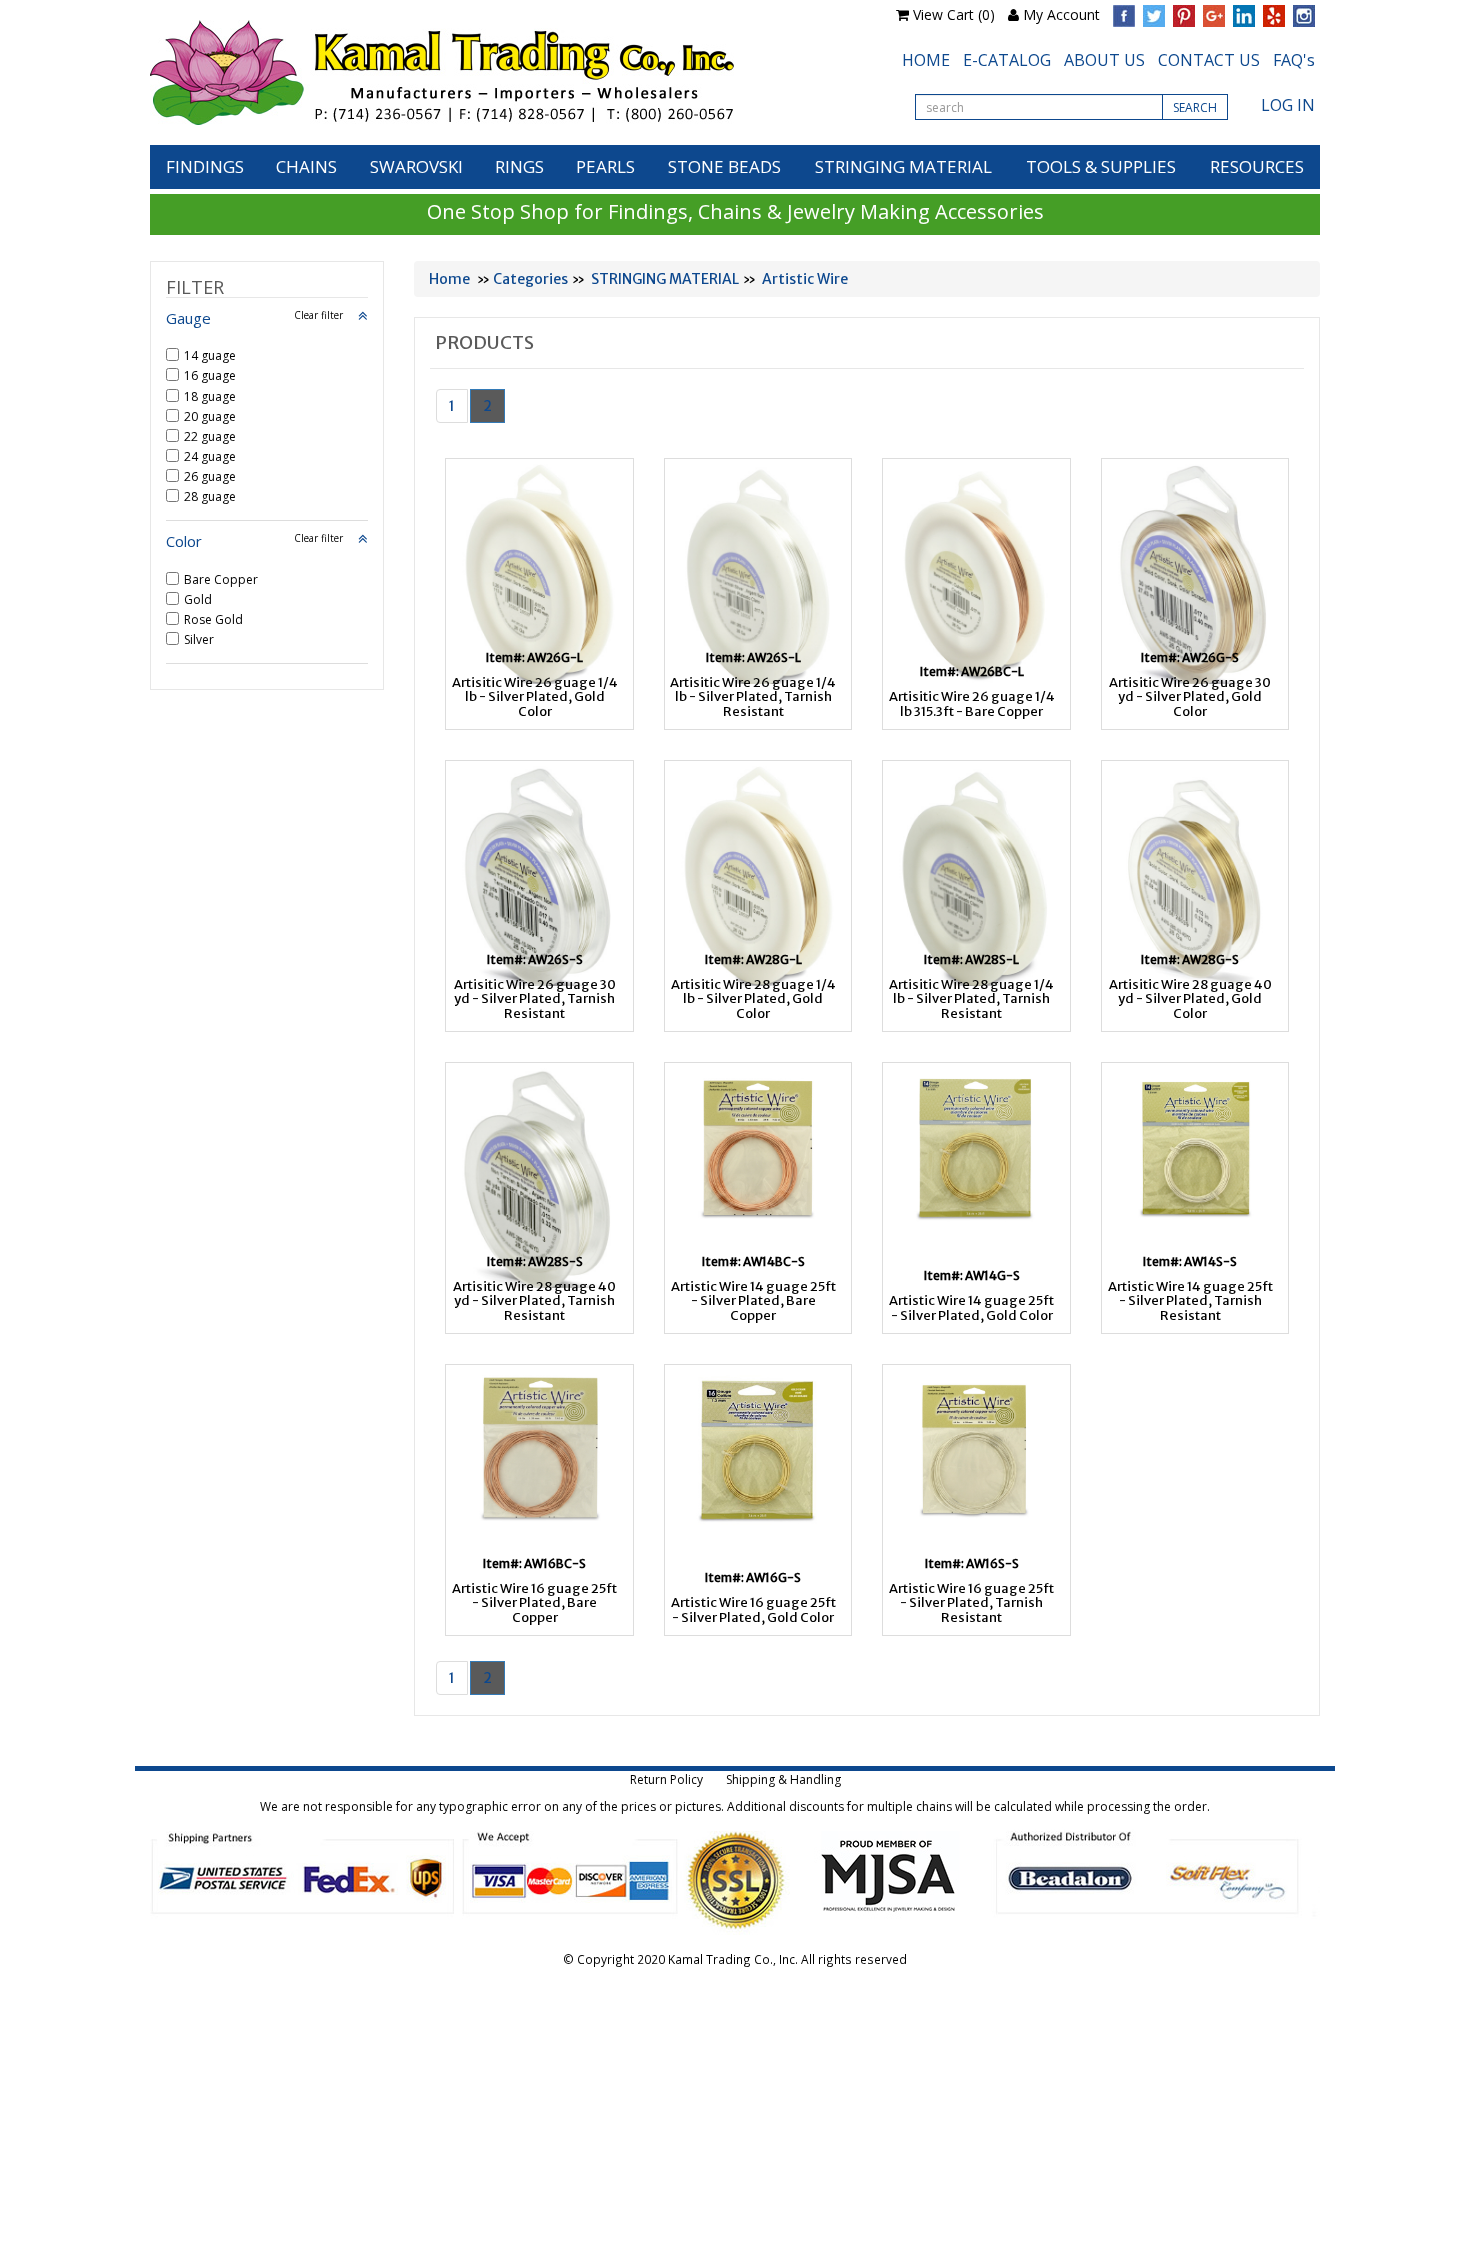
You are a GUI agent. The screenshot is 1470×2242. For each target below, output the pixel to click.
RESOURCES (1257, 166)
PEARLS (605, 166)
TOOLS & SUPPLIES (1101, 166)
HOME (926, 60)
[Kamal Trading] (484, 72)
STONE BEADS (724, 166)
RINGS (519, 166)
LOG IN (1288, 105)
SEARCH (1195, 107)
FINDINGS (205, 166)
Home (449, 279)
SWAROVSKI (416, 166)
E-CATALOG (1007, 60)
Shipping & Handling (783, 1779)
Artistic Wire (805, 279)
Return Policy (666, 1779)
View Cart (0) (954, 14)
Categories (530, 279)
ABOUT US (1104, 60)
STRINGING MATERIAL (903, 166)
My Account (1061, 14)
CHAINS (306, 166)
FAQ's (1294, 60)
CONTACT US (1209, 60)
